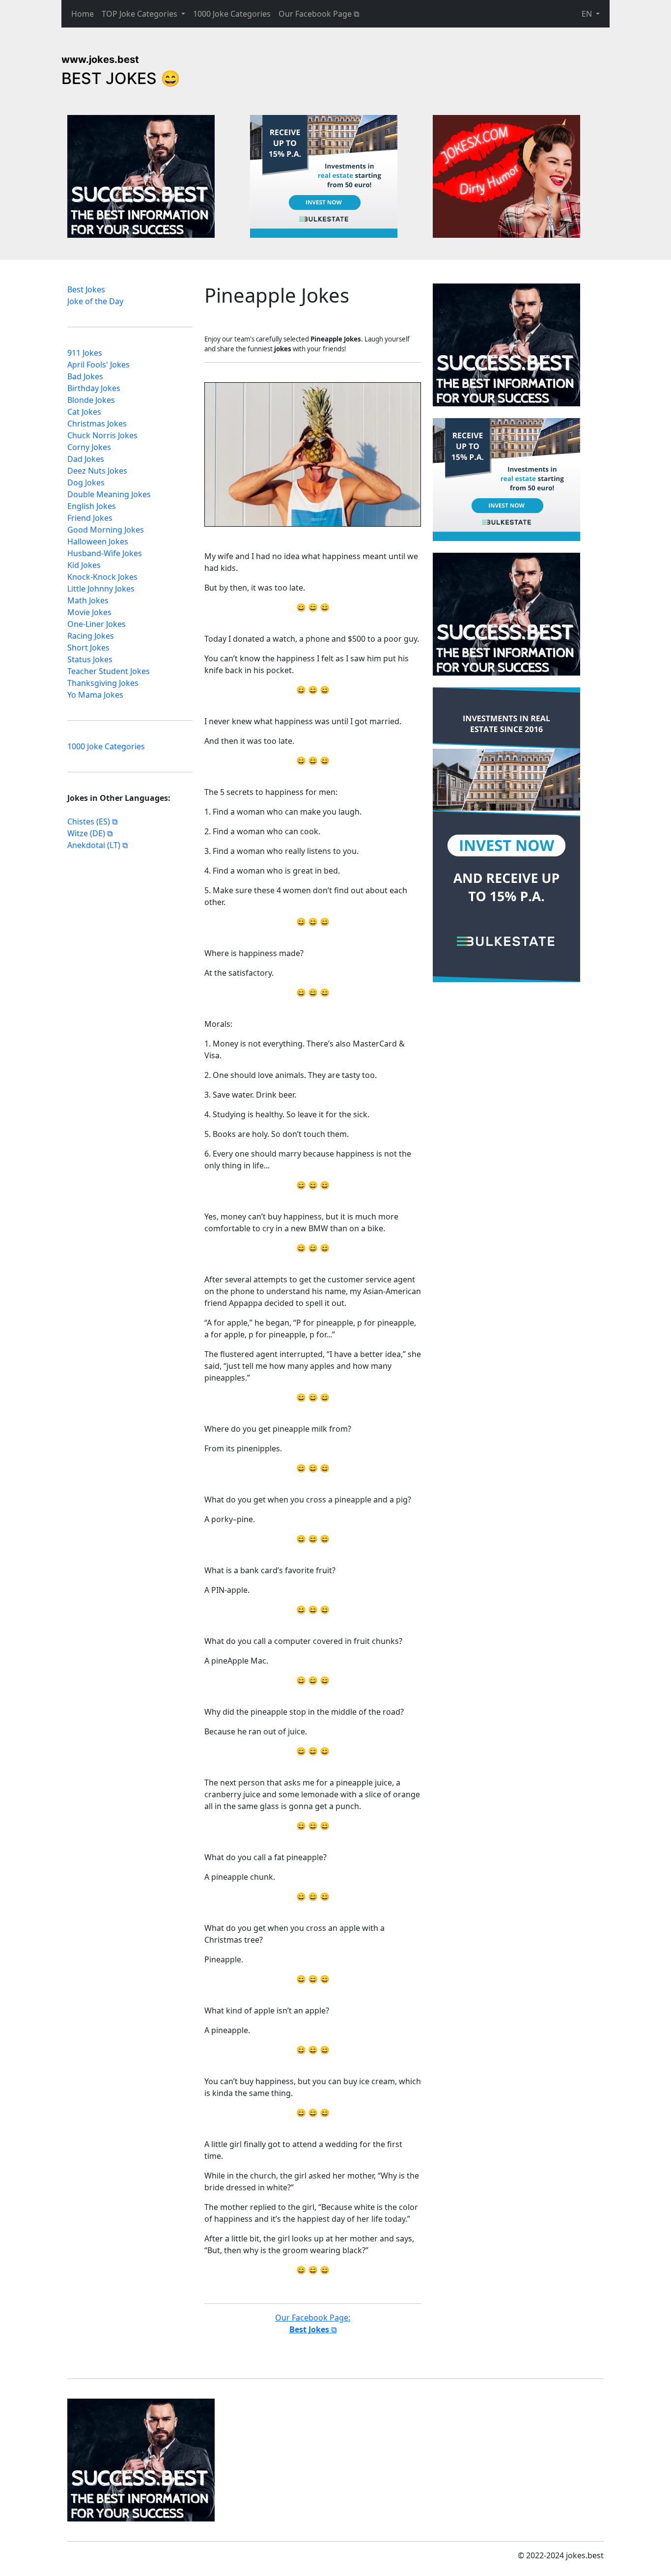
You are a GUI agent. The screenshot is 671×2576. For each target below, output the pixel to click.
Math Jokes (88, 600)
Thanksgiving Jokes (103, 683)
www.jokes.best (100, 59)
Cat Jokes (84, 412)
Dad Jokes (86, 459)
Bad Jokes (85, 376)
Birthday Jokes (94, 388)
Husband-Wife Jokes (105, 553)
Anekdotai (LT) (94, 845)
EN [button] (588, 14)
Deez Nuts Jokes (97, 471)
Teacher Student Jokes (109, 671)
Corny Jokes (89, 447)
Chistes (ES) (89, 821)
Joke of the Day (95, 301)
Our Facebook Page (315, 14)
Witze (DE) (86, 833)
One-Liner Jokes (97, 624)
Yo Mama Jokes (95, 695)
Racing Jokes (91, 636)
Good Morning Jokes (106, 530)
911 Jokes (85, 353)
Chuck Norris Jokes (102, 435)
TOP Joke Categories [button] (140, 14)
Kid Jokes (84, 565)
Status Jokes (90, 659)
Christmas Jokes (97, 424)
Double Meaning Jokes (109, 494)
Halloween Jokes (98, 541)
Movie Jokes (89, 612)
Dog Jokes (86, 482)
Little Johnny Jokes (101, 589)
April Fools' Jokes (98, 365)
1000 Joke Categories (232, 14)
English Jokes (92, 506)
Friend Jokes (90, 518)
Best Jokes (86, 289)
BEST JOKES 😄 (121, 78)
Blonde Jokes (91, 400)
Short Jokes (88, 648)
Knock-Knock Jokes (102, 577)
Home (83, 14)
